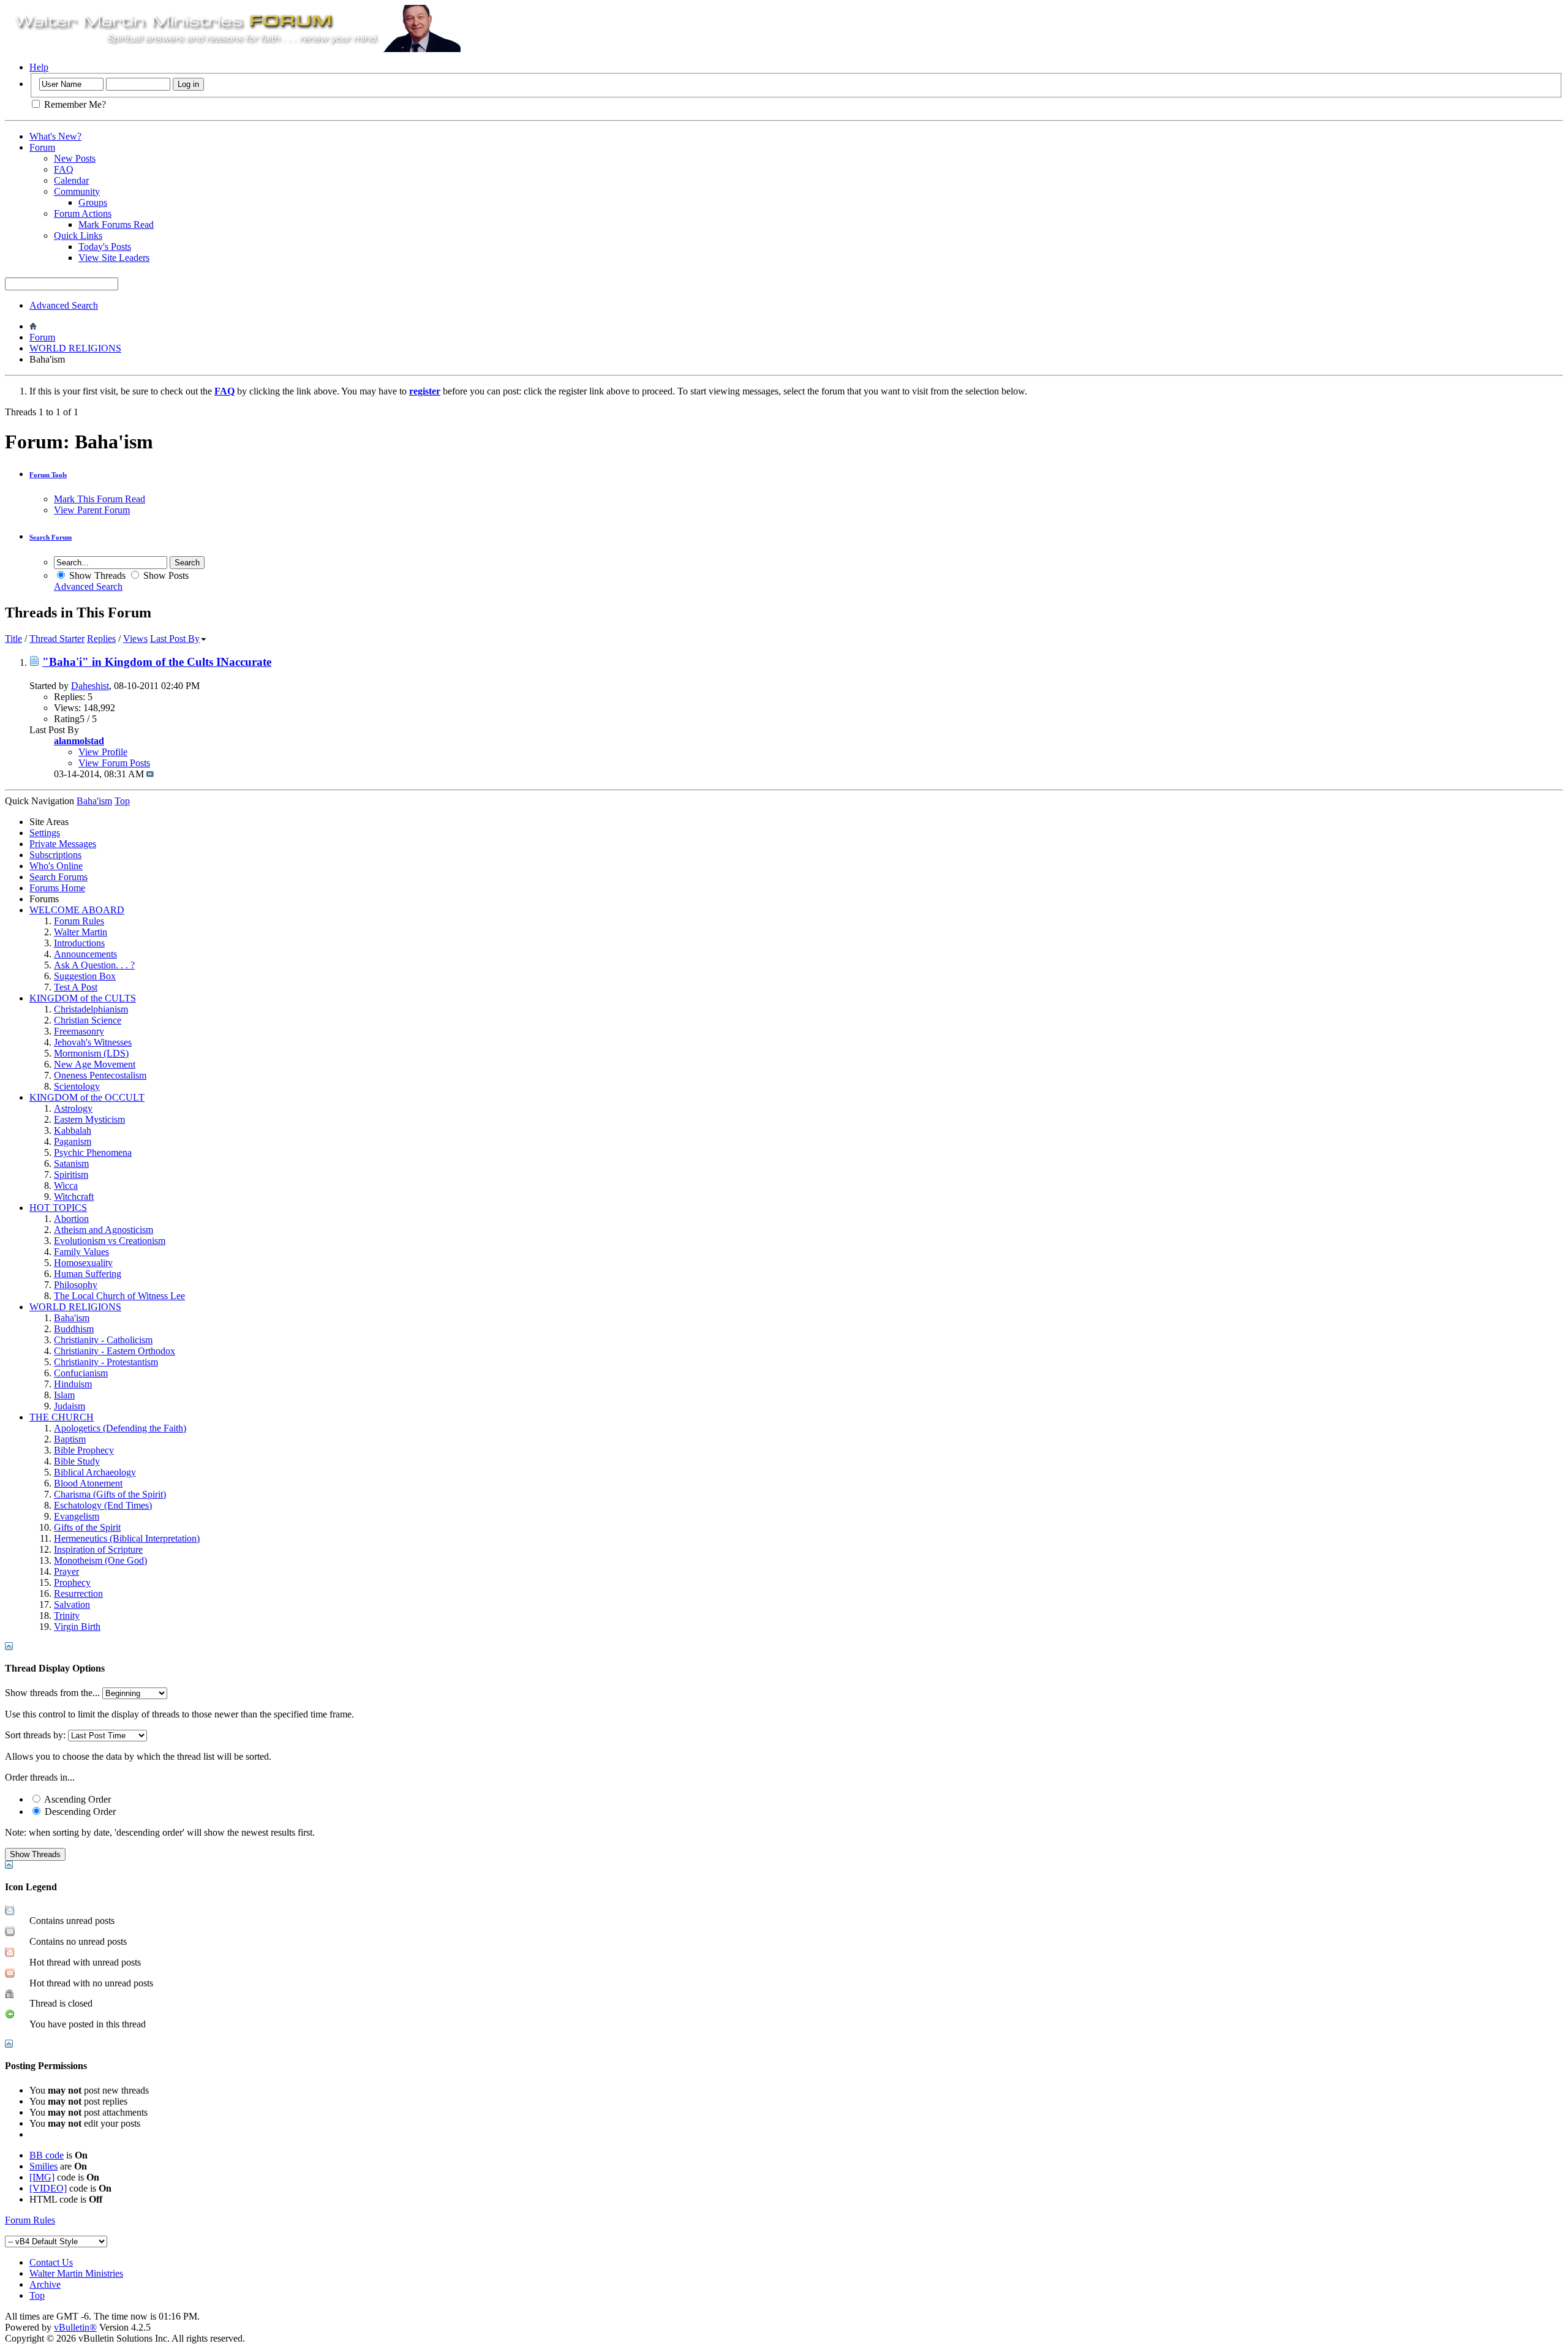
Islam (64, 1395)
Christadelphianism (91, 1009)
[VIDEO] (48, 2188)
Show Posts (165, 575)
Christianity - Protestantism (106, 1362)
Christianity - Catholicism (103, 1340)
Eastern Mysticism (89, 1119)
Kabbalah (73, 1130)
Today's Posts (105, 247)
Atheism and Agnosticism (104, 1230)
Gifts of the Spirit (87, 1527)
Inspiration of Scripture (98, 1549)
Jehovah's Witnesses (93, 1042)
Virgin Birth (77, 1627)
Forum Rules (79, 921)
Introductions (79, 943)
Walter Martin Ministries (76, 2273)
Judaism (70, 1406)
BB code (47, 2155)
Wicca (66, 1186)
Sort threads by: (35, 1735)
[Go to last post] (150, 774)
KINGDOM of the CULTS (83, 998)
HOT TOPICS (58, 1208)
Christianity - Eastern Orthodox (115, 1351)
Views (135, 639)
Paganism (73, 1141)
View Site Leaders (114, 258)
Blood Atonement (88, 1483)
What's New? (55, 136)
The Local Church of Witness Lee (119, 1296)
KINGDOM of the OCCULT (87, 1097)
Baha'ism (72, 1318)
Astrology (73, 1108)
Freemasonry (79, 1031)
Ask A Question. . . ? (94, 965)
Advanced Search (64, 305)
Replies (101, 639)
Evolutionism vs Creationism (110, 1241)
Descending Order (79, 1812)
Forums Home (57, 888)
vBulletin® (75, 2327)
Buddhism (74, 1329)
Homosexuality (83, 1263)
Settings (45, 833)
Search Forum (51, 537)
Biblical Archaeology (95, 1472)
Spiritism (71, 1174)
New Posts (75, 158)
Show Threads (96, 575)
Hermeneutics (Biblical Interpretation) (127, 1538)
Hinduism (73, 1384)
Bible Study (77, 1461)
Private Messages (63, 844)
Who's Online (56, 866)
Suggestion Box (85, 976)
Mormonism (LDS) (91, 1053)
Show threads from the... (52, 1693)
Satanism (71, 1163)
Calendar (71, 180)
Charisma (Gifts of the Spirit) (110, 1494)
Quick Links (78, 236)
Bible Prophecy (84, 1450)
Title (13, 639)
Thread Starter (57, 639)
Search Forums (58, 877)
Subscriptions (55, 855)
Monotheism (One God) (100, 1560)
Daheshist (90, 686)
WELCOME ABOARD (77, 910)
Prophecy (72, 1582)
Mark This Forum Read (100, 499)
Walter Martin (81, 932)
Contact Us (51, 2262)
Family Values (81, 1252)
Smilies (43, 2166)
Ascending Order (77, 1799)
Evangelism (77, 1516)
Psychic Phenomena (93, 1152)
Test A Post (76, 987)
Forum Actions (83, 213)
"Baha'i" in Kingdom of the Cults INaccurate (157, 662)
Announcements (85, 954)
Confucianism (81, 1373)
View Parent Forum (92, 510)
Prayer (66, 1571)
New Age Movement (95, 1064)
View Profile (103, 752)
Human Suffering (88, 1274)
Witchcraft (74, 1197)
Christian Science (88, 1020)
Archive (45, 2284)
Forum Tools (48, 475)
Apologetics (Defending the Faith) (120, 1428)
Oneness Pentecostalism (100, 1075)
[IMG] (42, 2177)
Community (77, 191)
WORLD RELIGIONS (75, 348)
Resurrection (78, 1593)
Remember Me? (74, 104)
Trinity (67, 1616)
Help (39, 67)
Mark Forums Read (116, 224)
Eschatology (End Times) (103, 1505)
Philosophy (76, 1285)
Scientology (77, 1086)
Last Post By (175, 639)
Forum (42, 147)
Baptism (70, 1439)
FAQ (64, 169)
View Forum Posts (114, 763)
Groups (93, 202)
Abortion (71, 1219)
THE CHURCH (62, 1417)
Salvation (72, 1604)
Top (122, 801)
